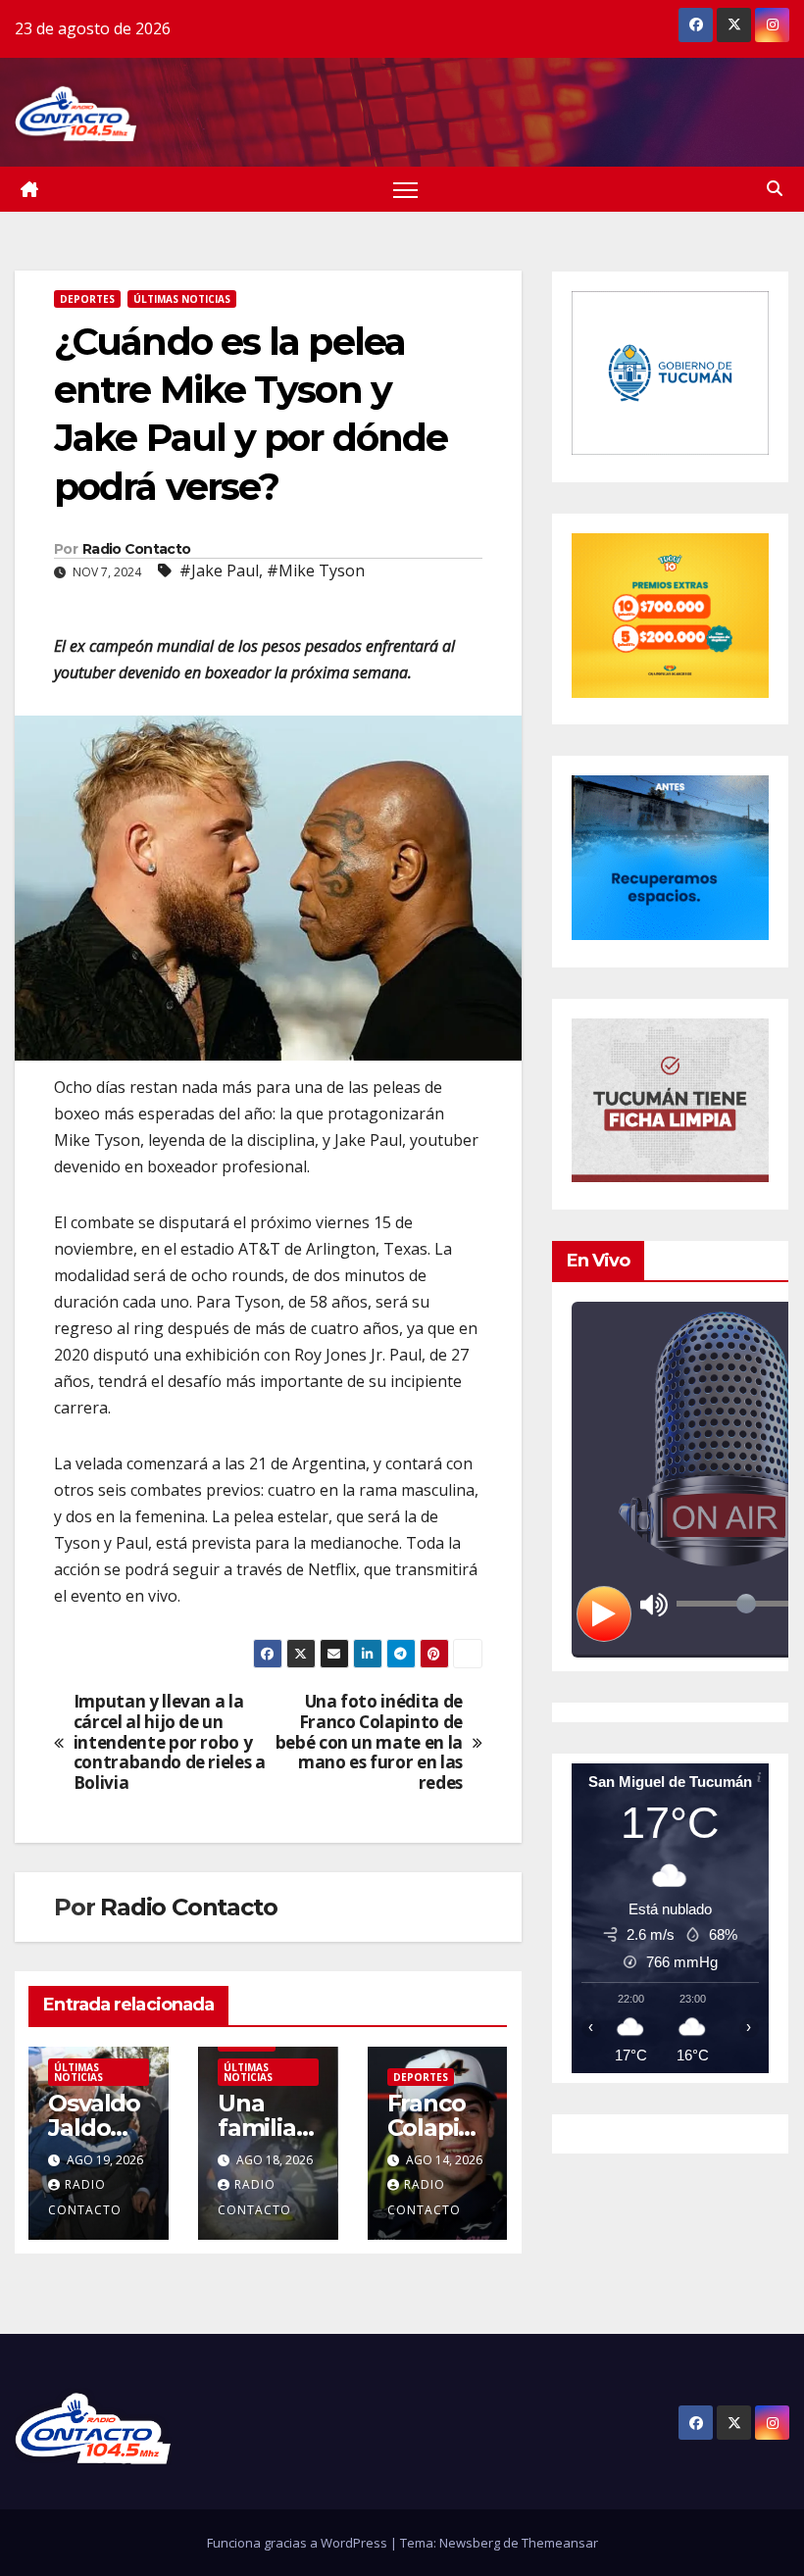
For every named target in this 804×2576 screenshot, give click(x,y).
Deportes (87, 299)
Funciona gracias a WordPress (299, 2543)
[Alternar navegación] (405, 190)
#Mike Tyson (316, 570)
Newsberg (470, 2543)
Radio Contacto (136, 549)
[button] (775, 188)
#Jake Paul (219, 570)
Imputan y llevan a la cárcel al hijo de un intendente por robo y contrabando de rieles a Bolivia (170, 1743)
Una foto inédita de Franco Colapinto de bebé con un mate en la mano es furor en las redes (369, 1743)
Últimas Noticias (182, 299)
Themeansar (560, 2543)
